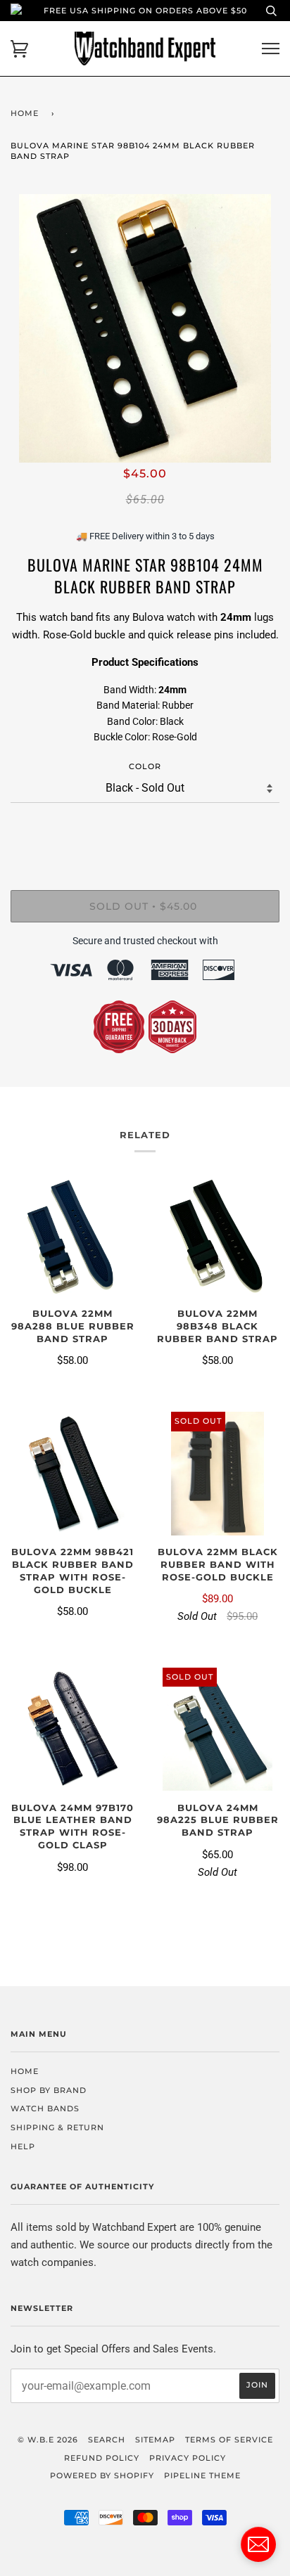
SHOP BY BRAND (49, 2090)
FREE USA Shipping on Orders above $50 (145, 11)
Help (23, 2146)
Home (25, 113)
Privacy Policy (188, 2458)
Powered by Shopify (102, 2475)
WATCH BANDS (45, 2108)
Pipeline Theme (202, 2475)
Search (107, 2440)
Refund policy (102, 2458)
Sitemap (155, 2440)
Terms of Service (229, 2440)
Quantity (145, 831)
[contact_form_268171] (258, 2544)
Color (145, 766)
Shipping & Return (57, 2127)
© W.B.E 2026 (48, 2440)
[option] (145, 328)
